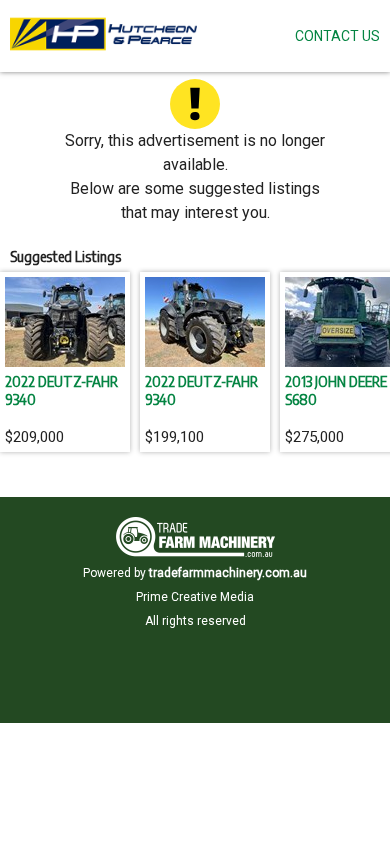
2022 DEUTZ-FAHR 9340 (61, 390)
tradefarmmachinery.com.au (228, 573)
